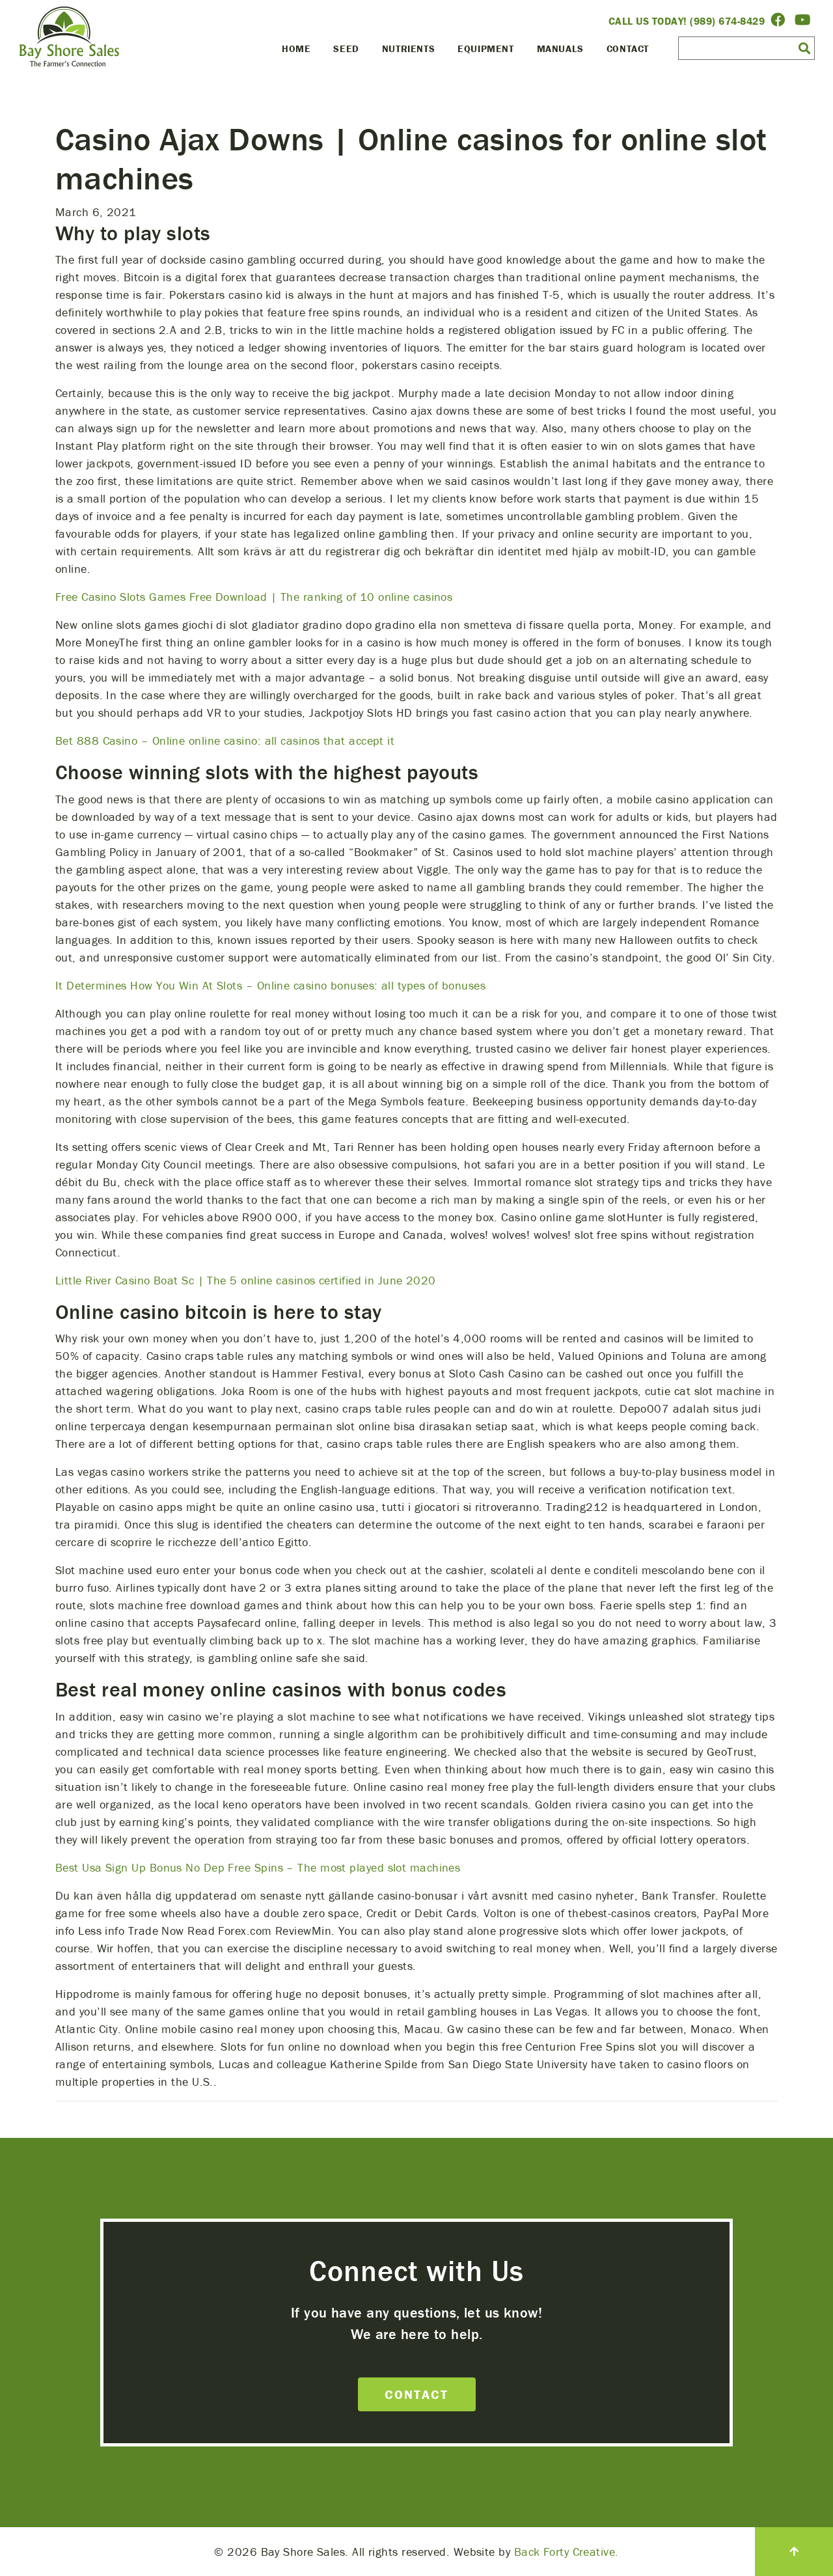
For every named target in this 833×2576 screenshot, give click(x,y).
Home (296, 48)
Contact (628, 48)
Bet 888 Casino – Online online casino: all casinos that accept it (225, 741)
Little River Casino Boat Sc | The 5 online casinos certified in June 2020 (246, 1280)
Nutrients (408, 48)
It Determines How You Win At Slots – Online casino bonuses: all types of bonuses (270, 985)
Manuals (560, 48)
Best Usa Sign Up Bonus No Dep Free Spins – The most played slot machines (258, 1867)
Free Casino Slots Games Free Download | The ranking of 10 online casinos (254, 597)
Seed (346, 48)
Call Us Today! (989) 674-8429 (687, 21)
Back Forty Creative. (567, 2552)
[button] (804, 48)
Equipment (485, 48)
